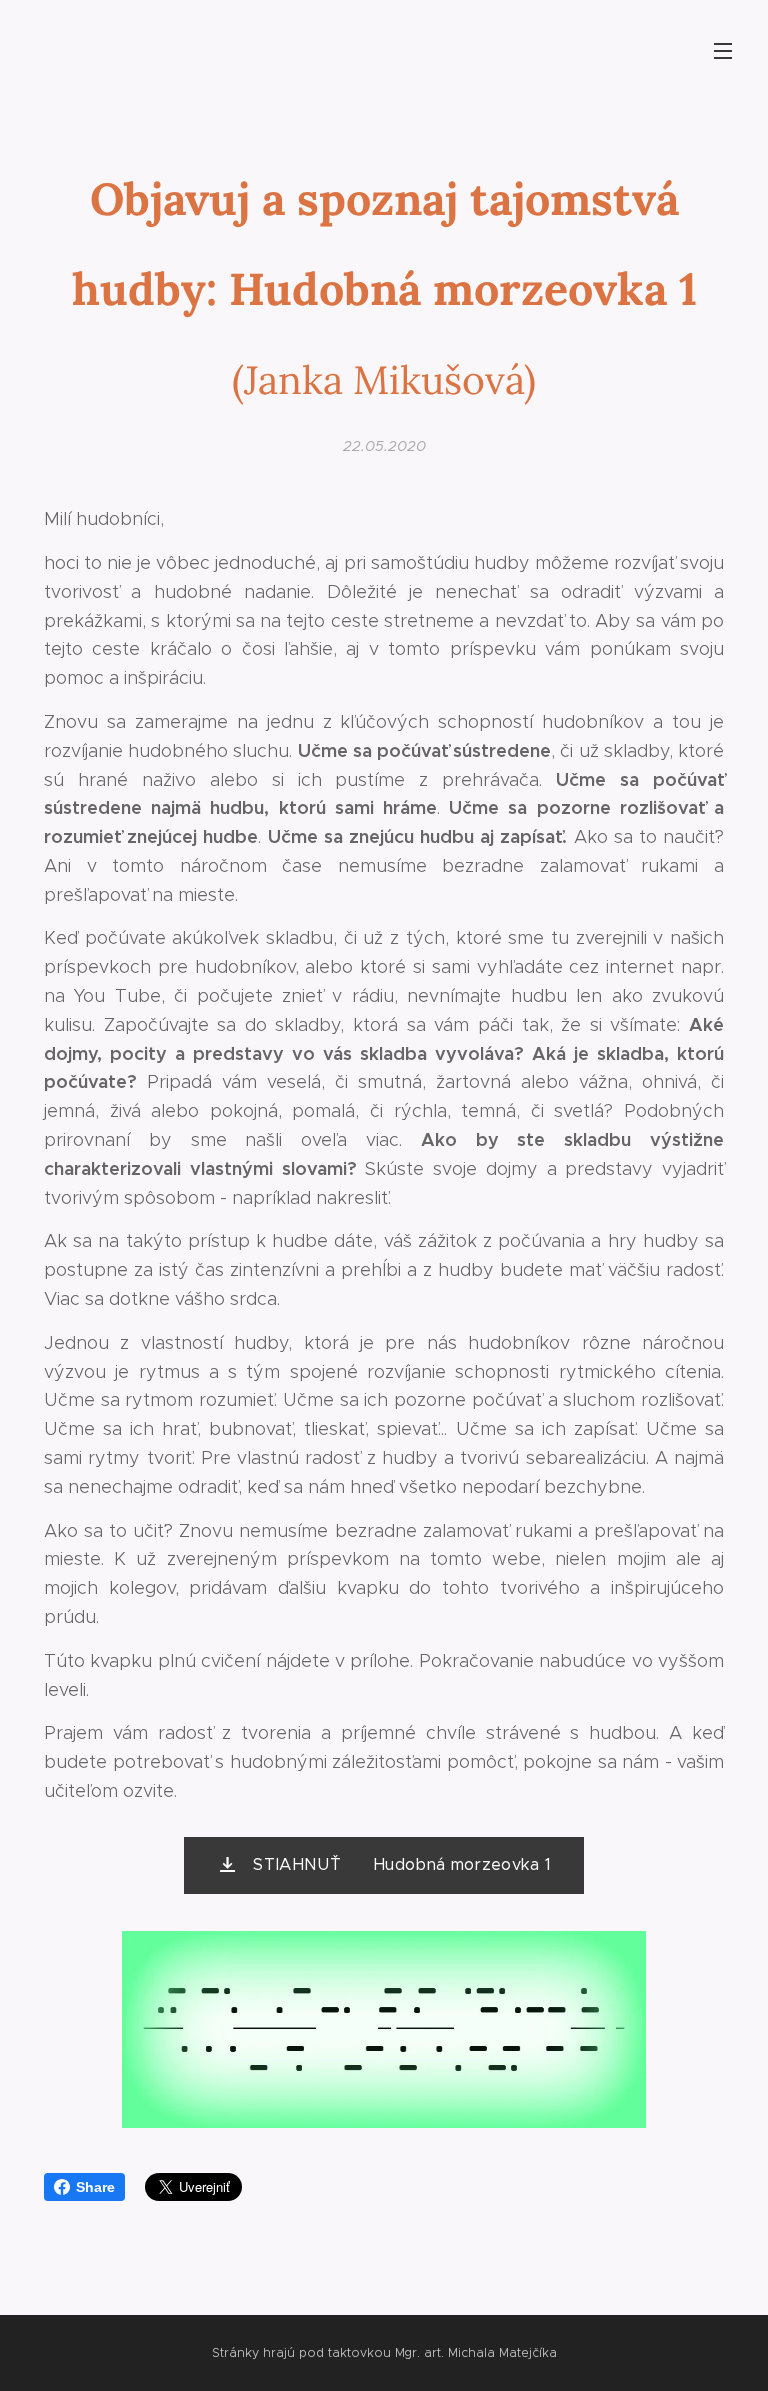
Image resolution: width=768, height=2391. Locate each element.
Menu (723, 50)
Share (95, 2187)
